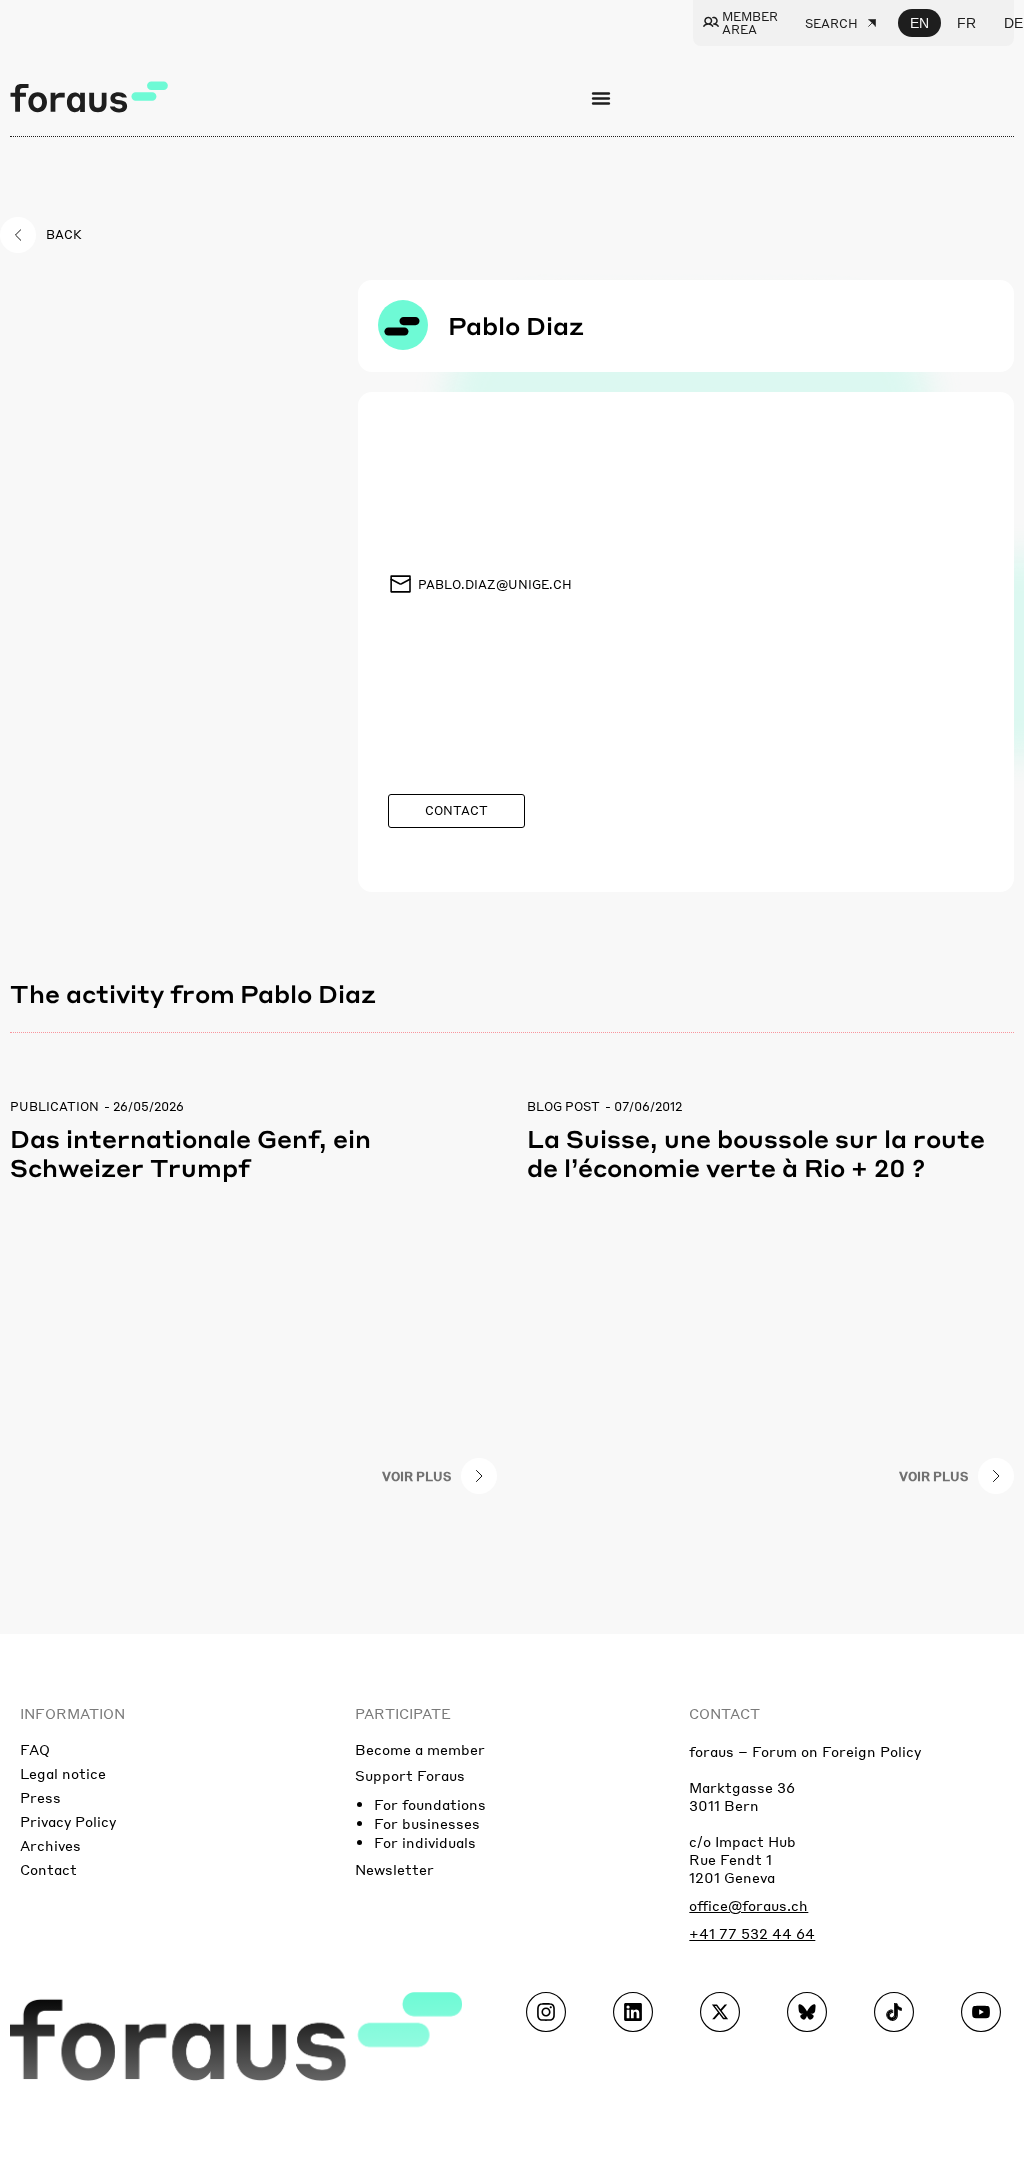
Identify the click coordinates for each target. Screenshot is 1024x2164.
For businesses (427, 1823)
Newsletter (394, 1869)
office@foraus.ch (748, 1905)
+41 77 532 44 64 (752, 1933)
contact (724, 1713)
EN (919, 23)
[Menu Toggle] (601, 98)
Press (40, 1797)
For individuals (425, 1842)
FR (966, 23)
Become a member (420, 1749)
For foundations (430, 1804)
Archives (50, 1845)
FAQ (35, 1749)
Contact (48, 1869)
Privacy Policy (68, 1821)
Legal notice (63, 1773)
